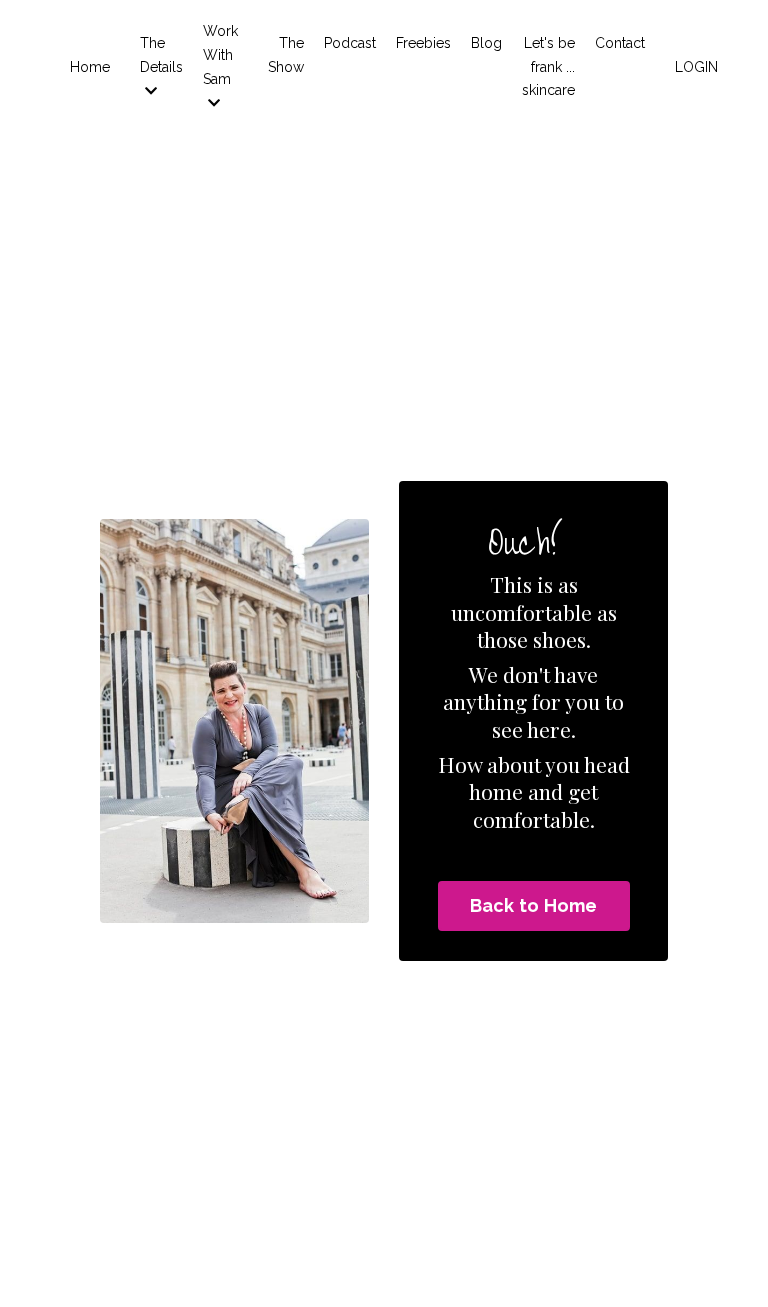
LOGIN (696, 67)
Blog (486, 43)
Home (90, 67)
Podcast (350, 43)
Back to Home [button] (534, 905)
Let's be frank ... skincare (548, 67)
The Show (286, 55)
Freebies (423, 43)
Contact (620, 43)
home (496, 791)
